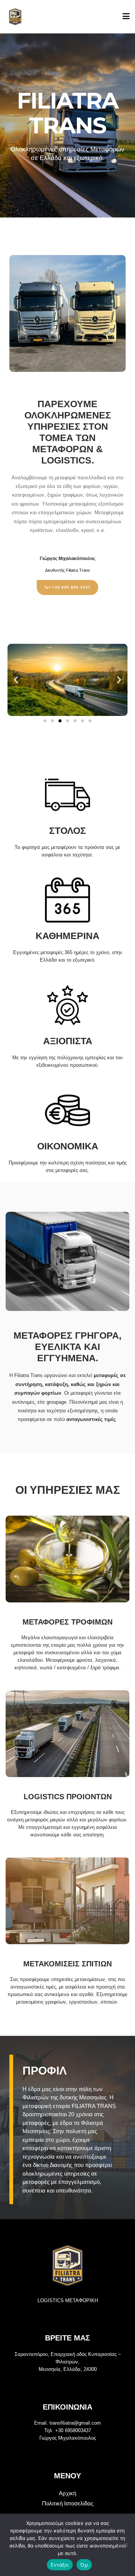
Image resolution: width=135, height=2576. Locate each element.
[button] (16, 680)
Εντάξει (60, 2565)
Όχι (84, 2565)
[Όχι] (126, 2545)
